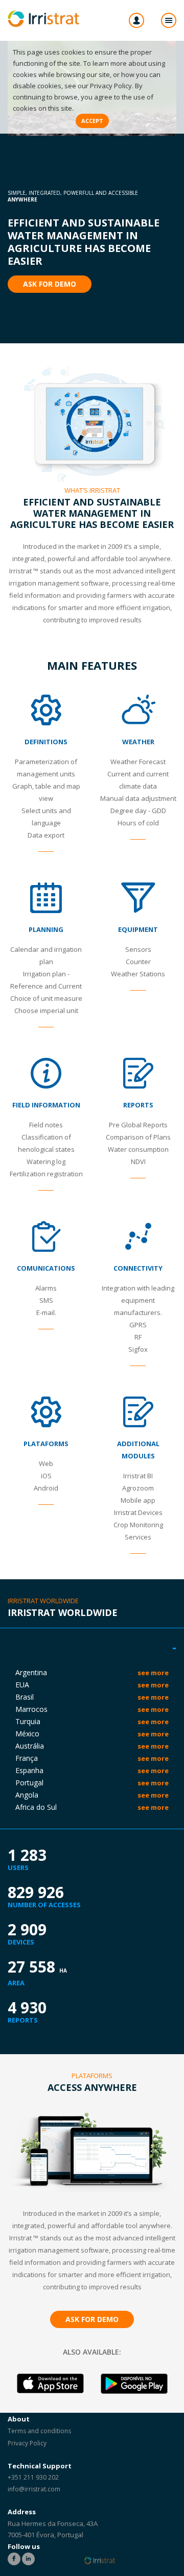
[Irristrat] (43, 19)
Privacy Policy (111, 86)
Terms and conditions (39, 2431)
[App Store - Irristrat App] (50, 2384)
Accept (92, 121)
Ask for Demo (50, 284)
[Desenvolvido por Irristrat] (100, 2560)
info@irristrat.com (34, 2489)
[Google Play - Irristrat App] (134, 2384)
